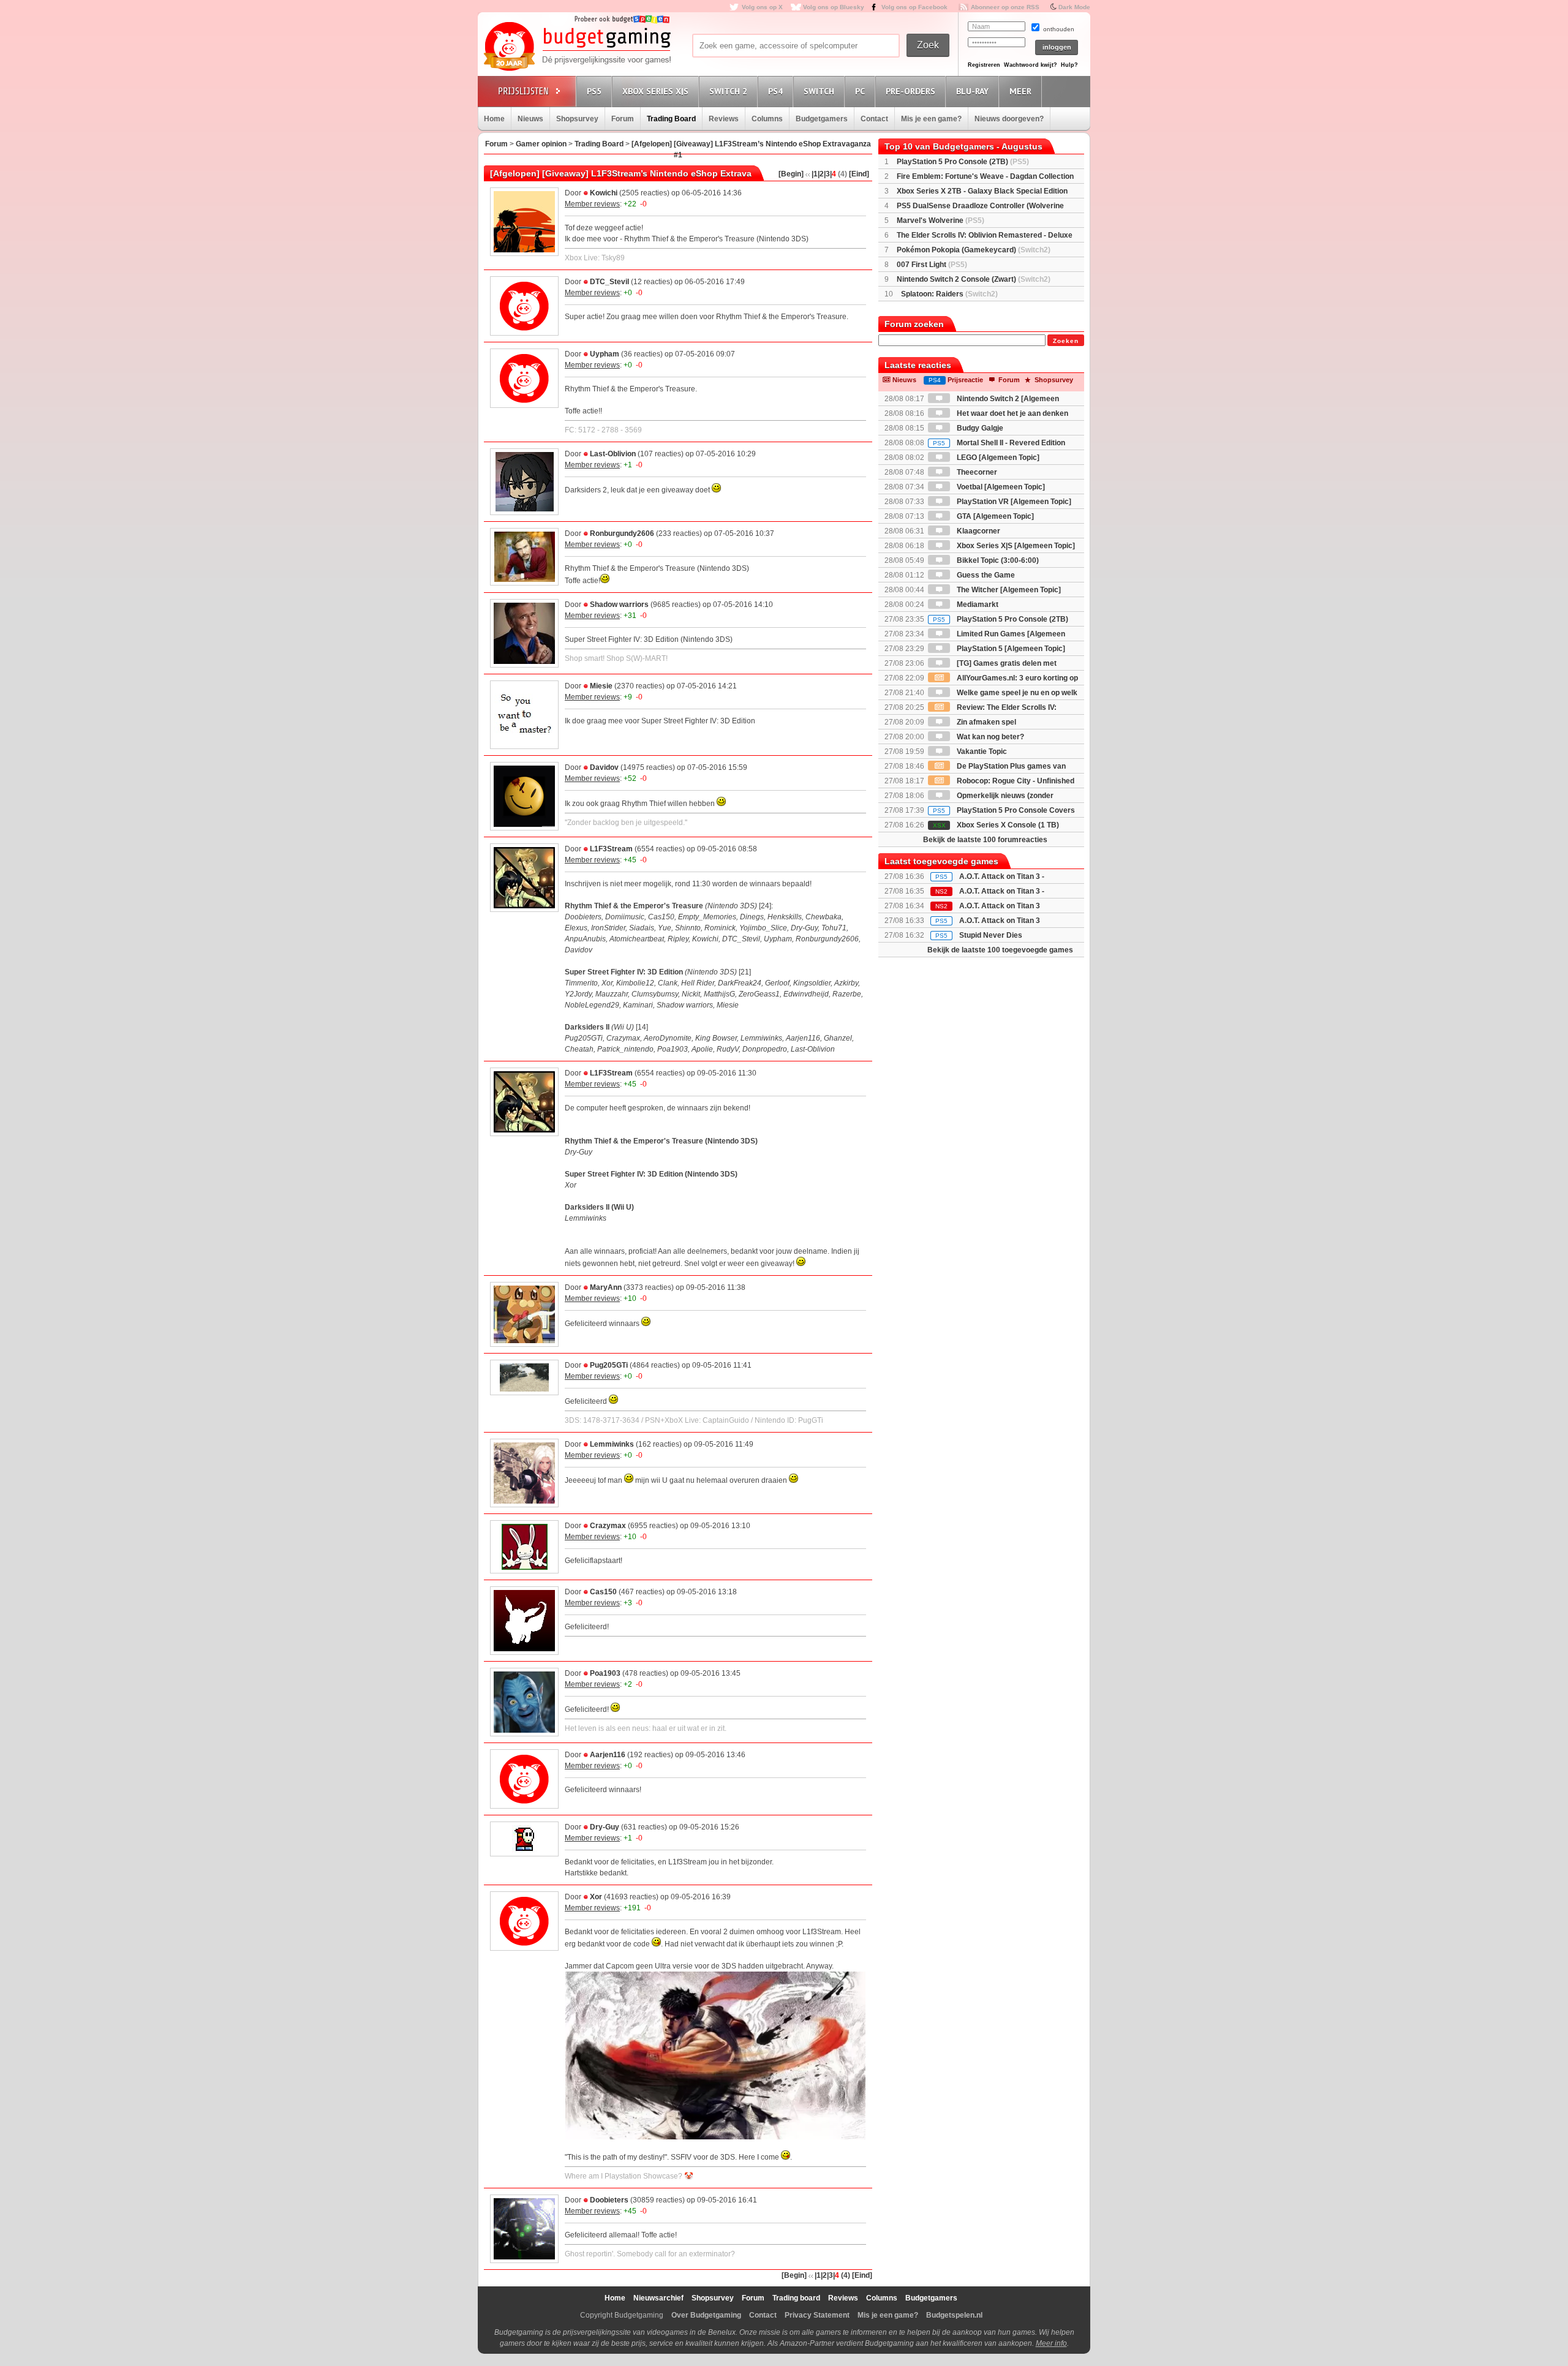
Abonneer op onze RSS (1005, 7)
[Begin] (791, 174)
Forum (623, 119)
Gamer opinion (541, 144)
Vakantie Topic (981, 752)
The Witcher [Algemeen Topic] (1008, 590)
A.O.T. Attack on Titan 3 (1000, 921)
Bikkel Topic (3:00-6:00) (997, 560)
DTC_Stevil (609, 282)
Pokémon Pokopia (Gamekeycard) (974, 250)
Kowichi (604, 193)
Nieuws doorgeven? (1009, 119)
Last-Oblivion (613, 454)
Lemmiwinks (612, 1444)
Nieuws (530, 119)
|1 (815, 174)
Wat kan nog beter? (989, 737)
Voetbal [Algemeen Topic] (1000, 487)
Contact (874, 119)
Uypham (605, 354)
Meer (1020, 91)
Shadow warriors (619, 605)
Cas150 (603, 1592)
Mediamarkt (977, 605)
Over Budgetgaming (706, 2315)
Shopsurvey (577, 119)
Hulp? (1069, 65)
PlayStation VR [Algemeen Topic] (1013, 502)
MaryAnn (606, 1287)
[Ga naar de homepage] (577, 47)
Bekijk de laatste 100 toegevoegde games (1000, 950)
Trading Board (671, 119)
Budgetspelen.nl (954, 2315)
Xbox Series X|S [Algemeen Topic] (1015, 546)
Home (494, 119)
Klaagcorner (978, 531)
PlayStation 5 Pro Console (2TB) (963, 162)
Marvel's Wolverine (940, 220)
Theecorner (976, 472)
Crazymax (608, 1526)
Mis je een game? (931, 119)
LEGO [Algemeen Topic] (997, 458)
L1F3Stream (611, 849)
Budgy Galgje (979, 428)
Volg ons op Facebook (914, 7)
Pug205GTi (609, 1365)
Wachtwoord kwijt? (1031, 65)
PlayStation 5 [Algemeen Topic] (1010, 649)
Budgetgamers (822, 119)
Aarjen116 (608, 1755)
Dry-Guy (605, 1827)
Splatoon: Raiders (949, 294)
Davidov (604, 767)
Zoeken (1066, 341)
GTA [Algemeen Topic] (994, 516)
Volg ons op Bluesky (834, 7)
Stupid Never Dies (991, 935)
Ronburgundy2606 (622, 533)
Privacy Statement (817, 2315)
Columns (767, 119)
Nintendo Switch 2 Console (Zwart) (974, 279)
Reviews (724, 119)
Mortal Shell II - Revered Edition (999, 443)
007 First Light (932, 265)
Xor (596, 1897)
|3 (827, 174)
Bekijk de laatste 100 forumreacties (985, 840)
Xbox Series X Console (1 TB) (996, 825)
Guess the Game (985, 575)
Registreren (984, 65)
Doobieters (609, 2200)
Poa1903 (605, 1673)
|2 (821, 174)
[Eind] (859, 174)
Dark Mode (1074, 7)
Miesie (601, 686)
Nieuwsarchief (658, 2298)
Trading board (796, 2298)
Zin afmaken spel (986, 722)
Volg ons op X (762, 7)
